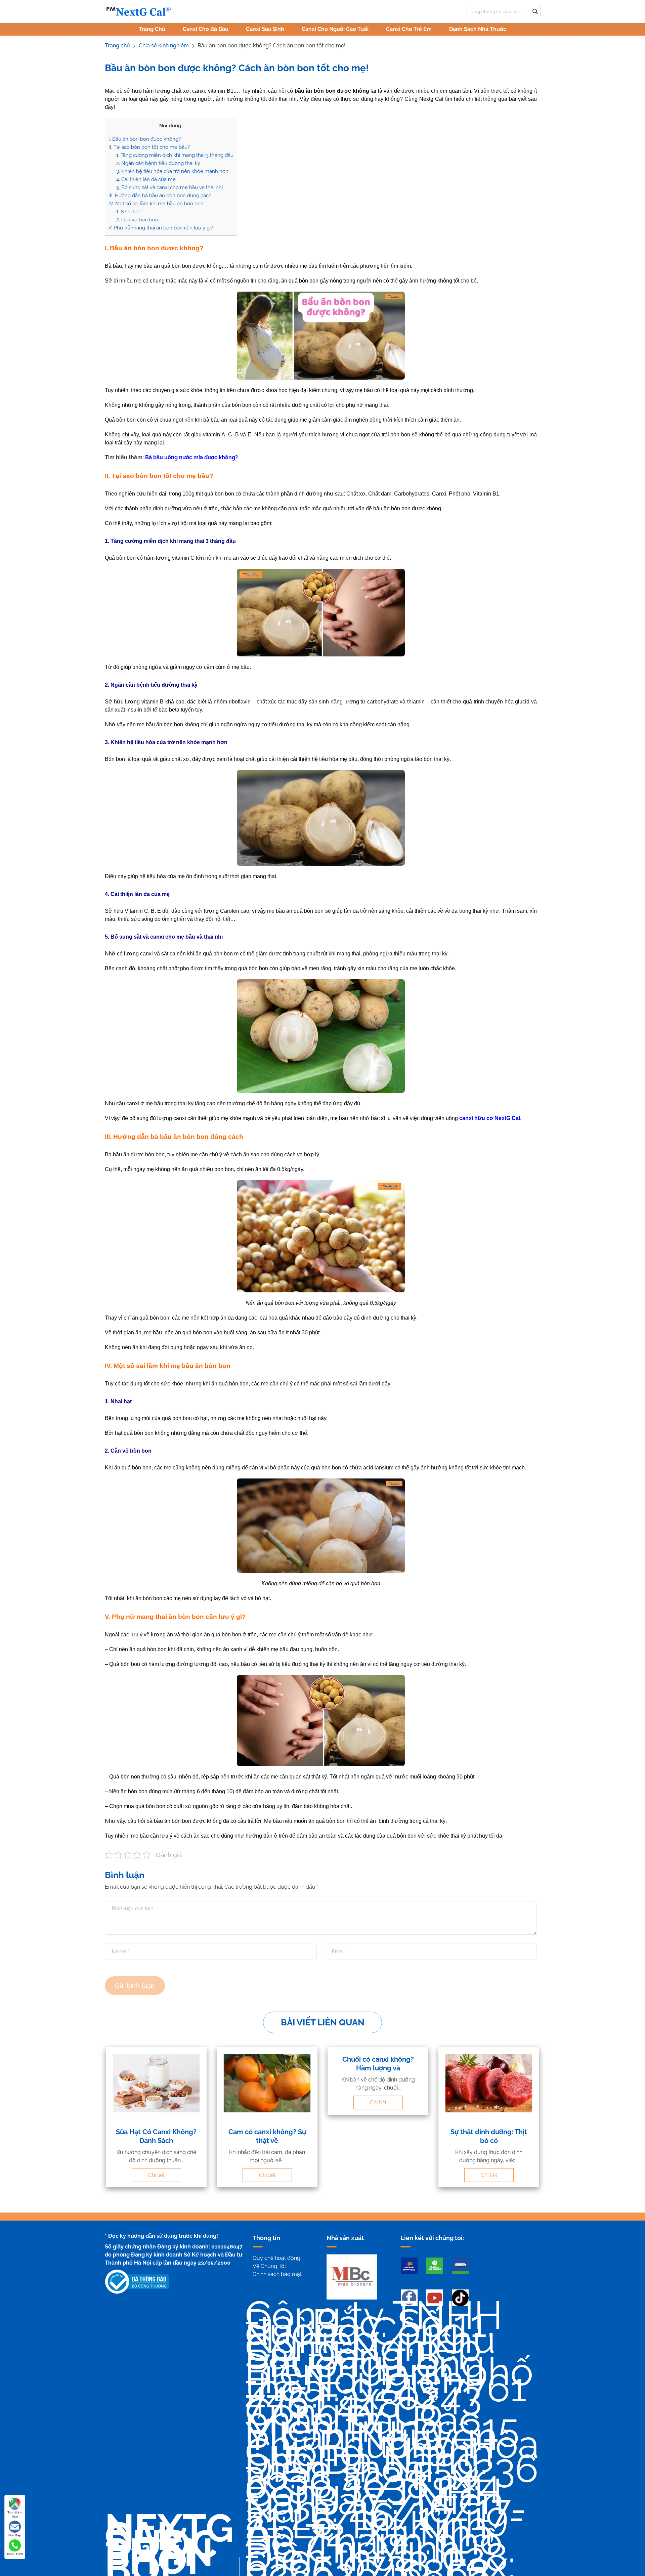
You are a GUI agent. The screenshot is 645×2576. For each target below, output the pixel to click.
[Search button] (535, 11)
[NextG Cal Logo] (138, 11)
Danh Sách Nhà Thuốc (478, 29)
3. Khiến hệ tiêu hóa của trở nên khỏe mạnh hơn (172, 171)
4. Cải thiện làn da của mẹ (146, 179)
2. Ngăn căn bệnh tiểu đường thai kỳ (158, 163)
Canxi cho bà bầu (206, 29)
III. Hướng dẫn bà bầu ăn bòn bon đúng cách (160, 196)
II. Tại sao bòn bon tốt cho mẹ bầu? (149, 147)
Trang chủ (152, 29)
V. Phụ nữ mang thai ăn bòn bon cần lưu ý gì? (161, 228)
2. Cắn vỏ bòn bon (137, 220)
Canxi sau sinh (265, 29)
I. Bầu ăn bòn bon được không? (145, 139)
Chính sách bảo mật (277, 2274)
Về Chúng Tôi (269, 2266)
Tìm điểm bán (15, 2514)
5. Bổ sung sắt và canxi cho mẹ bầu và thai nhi (169, 187)
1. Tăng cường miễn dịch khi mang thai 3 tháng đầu (175, 155)
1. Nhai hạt (128, 212)
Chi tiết (156, 2175)
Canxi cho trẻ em (409, 29)
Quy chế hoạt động (276, 2258)
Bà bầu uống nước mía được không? (191, 457)
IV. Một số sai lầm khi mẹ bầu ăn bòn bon (156, 204)
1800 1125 (15, 2554)
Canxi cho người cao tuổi (335, 29)
